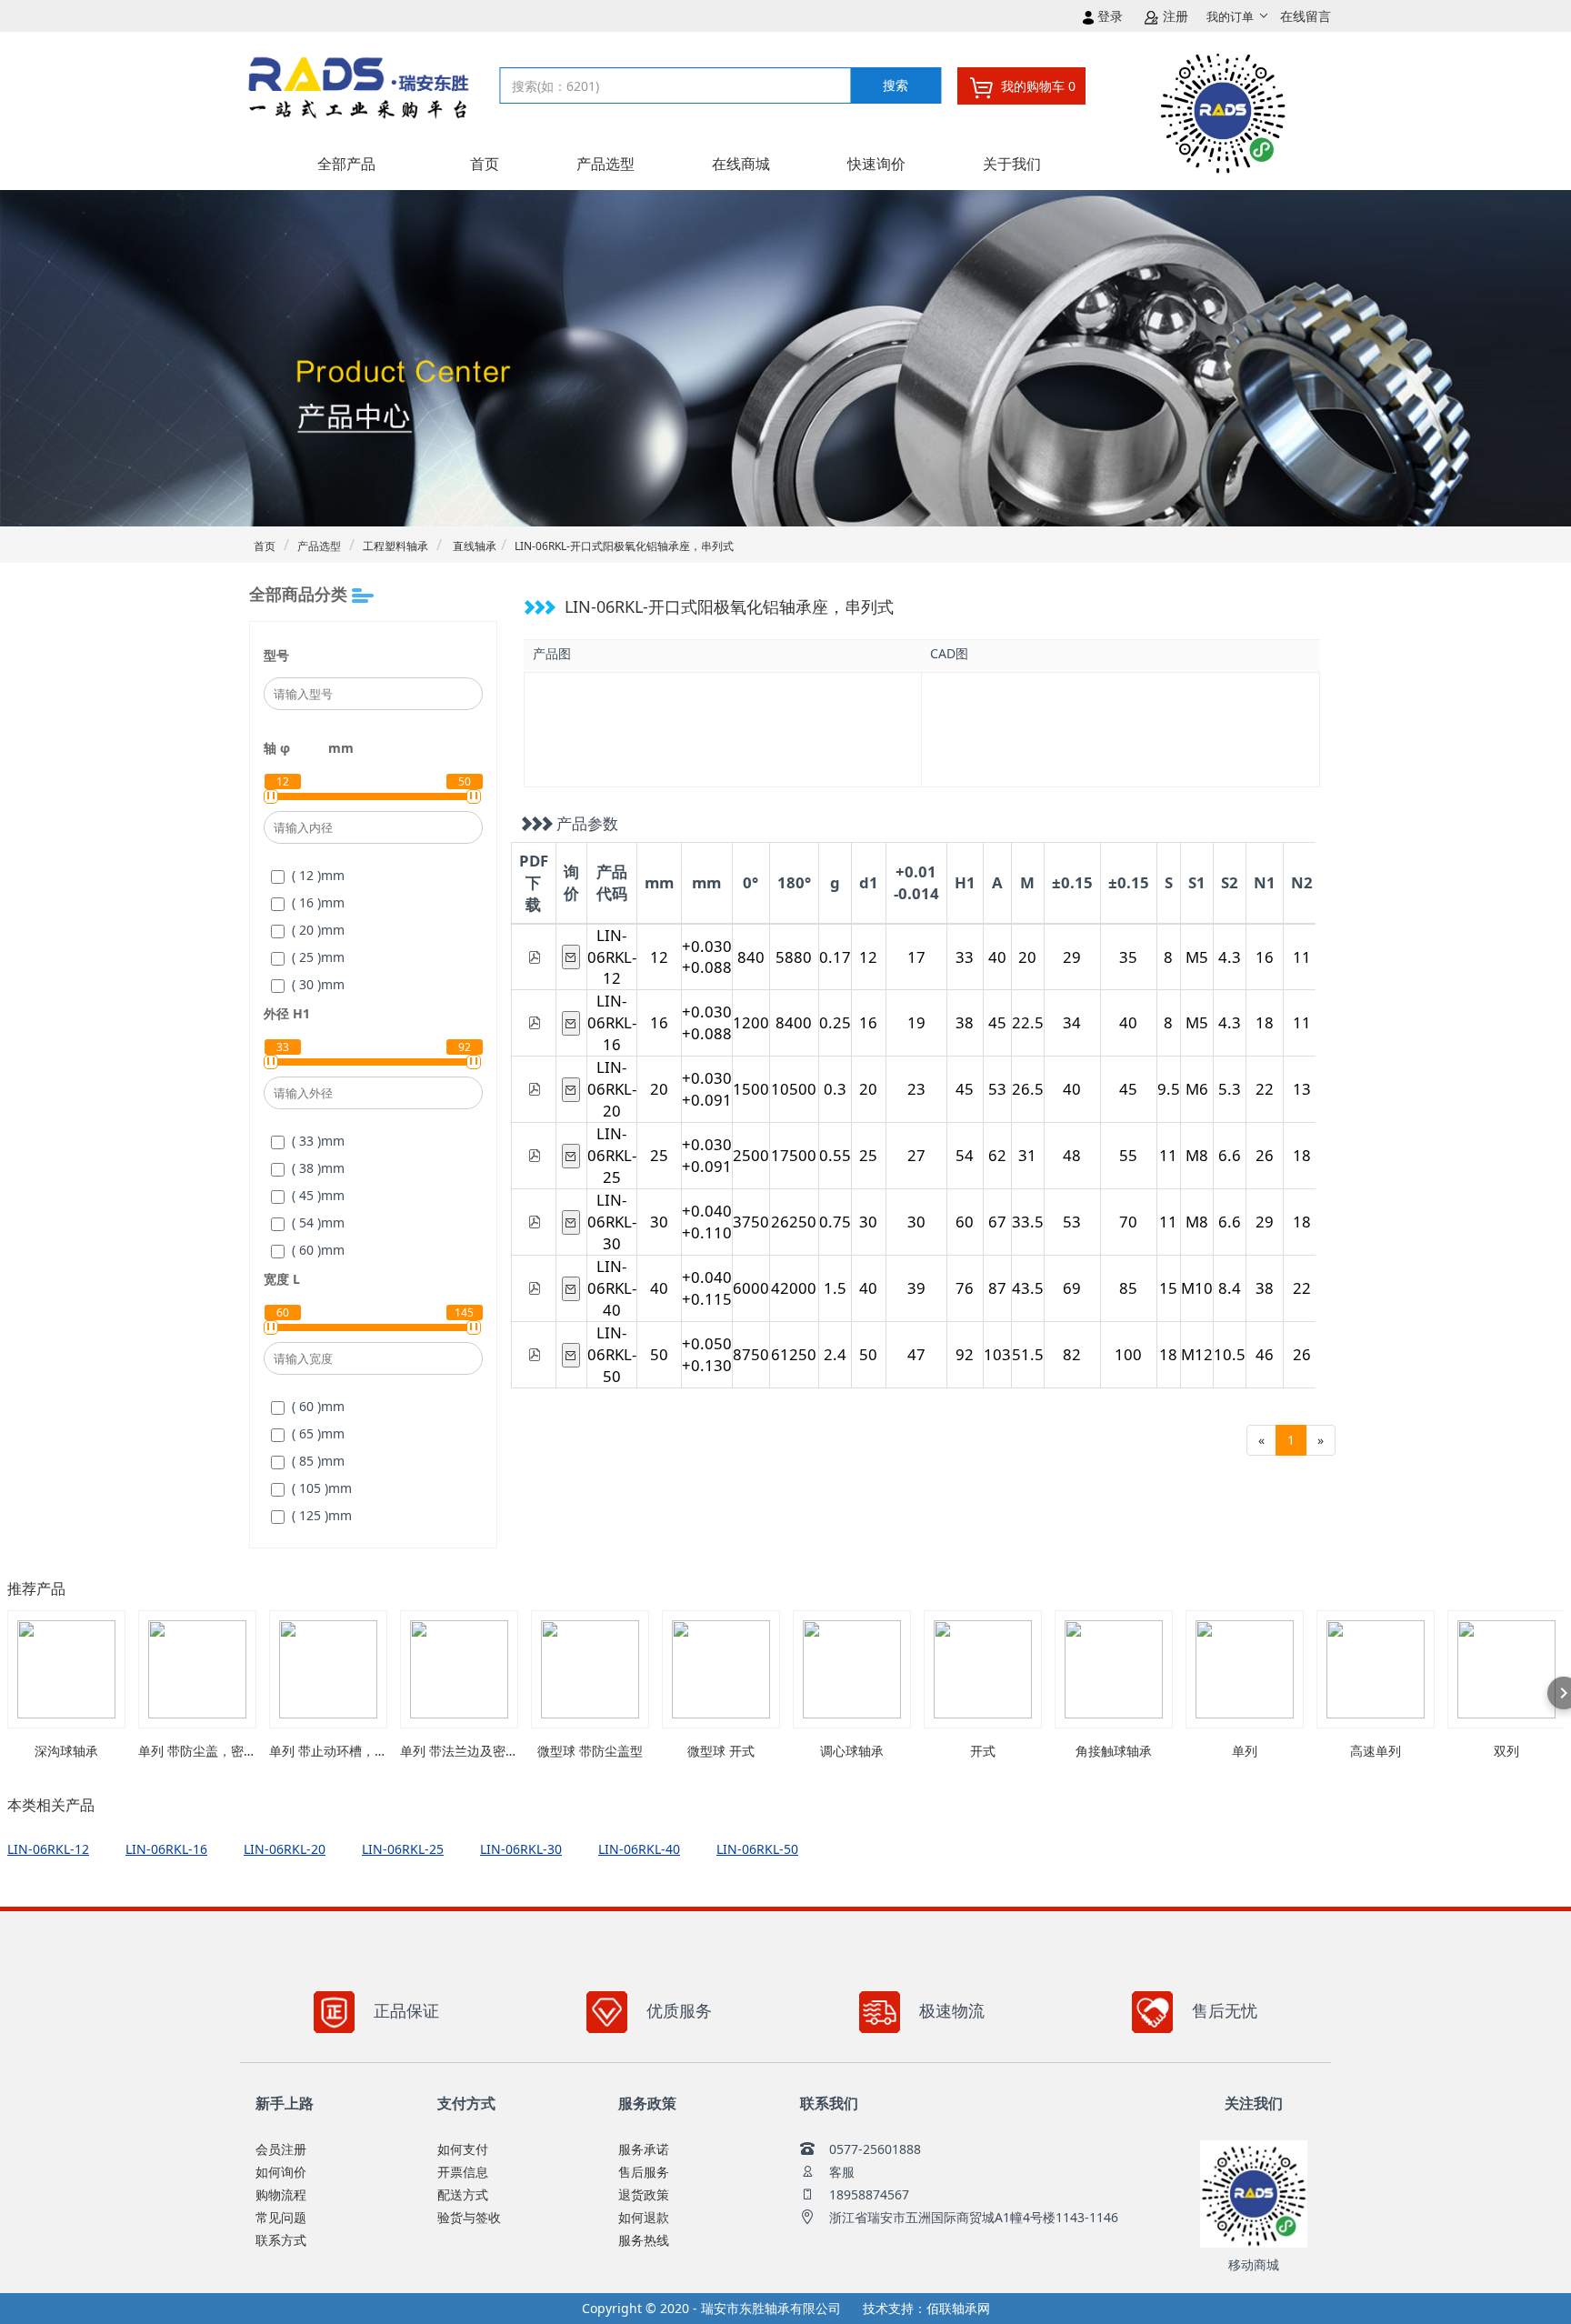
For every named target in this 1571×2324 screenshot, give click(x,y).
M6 (1197, 1089)
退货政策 (644, 2194)
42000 (794, 1288)
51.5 (1028, 1354)
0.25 (835, 1022)
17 (916, 957)
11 (1302, 957)
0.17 (835, 957)
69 (1072, 1288)
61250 (794, 1354)
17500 (794, 1155)
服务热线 (644, 2240)
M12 (1197, 1354)
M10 (1197, 1288)
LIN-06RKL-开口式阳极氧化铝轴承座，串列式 (624, 546)
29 (1072, 957)
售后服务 (644, 2172)
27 (916, 1155)
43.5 (1028, 1288)
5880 (794, 957)
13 (1302, 1089)
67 (997, 1222)
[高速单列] (1376, 1669)
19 (916, 1022)
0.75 (835, 1222)
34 (1072, 1022)
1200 (751, 1022)
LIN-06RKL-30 (612, 1222)
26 (1265, 1155)
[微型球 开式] (721, 1669)
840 (751, 957)
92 (965, 1354)
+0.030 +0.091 (707, 1089)
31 (1027, 1155)
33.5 (1028, 1222)
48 (1072, 1155)
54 (965, 1155)
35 (1128, 957)
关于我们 (1012, 164)
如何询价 (281, 2172)
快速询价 (876, 164)
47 (916, 1354)
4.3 (1230, 957)
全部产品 (346, 164)
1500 (751, 1089)
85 (1128, 1288)
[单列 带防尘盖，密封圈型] (197, 1669)
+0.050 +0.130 (707, 1354)
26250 (794, 1222)
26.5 (1028, 1089)
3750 (751, 1222)
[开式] (983, 1669)
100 (1128, 1354)
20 (1027, 957)
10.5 (1230, 1354)
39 (916, 1288)
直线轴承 (473, 546)
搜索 (896, 85)
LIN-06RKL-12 (612, 957)
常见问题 (281, 2217)
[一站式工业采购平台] (368, 97)
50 (659, 1354)
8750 (751, 1354)
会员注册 (281, 2149)
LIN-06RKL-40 (612, 1288)
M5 (1197, 957)
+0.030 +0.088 (707, 957)
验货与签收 (469, 2217)
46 (1265, 1354)
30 (659, 1222)
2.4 (835, 1354)
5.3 (1230, 1089)
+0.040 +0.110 (707, 1222)
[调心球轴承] (852, 1669)
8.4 (1230, 1288)
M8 (1197, 1155)
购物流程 (281, 2194)
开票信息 (463, 2172)
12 (659, 957)
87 (997, 1288)
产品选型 (605, 164)
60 (965, 1222)
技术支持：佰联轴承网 (926, 2308)
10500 (794, 1089)
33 (965, 957)
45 (997, 1022)
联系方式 (281, 2240)
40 (997, 957)
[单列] (1245, 1669)
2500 (751, 1155)
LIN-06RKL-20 (612, 1089)
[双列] (1506, 1669)
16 (1265, 957)
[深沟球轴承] (66, 1669)
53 (997, 1089)
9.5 (1169, 1089)
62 (997, 1155)
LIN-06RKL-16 (612, 1022)
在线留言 (1306, 16)
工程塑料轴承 (395, 546)
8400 (794, 1022)
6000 (751, 1288)
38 (965, 1022)
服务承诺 (644, 2149)
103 (997, 1354)
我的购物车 (1036, 86)
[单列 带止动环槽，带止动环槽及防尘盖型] (328, 1669)
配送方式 (463, 2194)
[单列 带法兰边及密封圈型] (459, 1669)
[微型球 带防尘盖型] (590, 1669)
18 (1265, 1022)
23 (916, 1089)
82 (1072, 1354)
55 (1128, 1155)
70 (1128, 1222)
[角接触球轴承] (1114, 1669)
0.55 (835, 1155)
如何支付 (463, 2149)
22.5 (1028, 1022)
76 (965, 1288)
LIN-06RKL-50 (612, 1354)
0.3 (835, 1089)
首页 (485, 164)
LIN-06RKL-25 (612, 1155)
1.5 (835, 1288)
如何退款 (644, 2217)
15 (1168, 1288)
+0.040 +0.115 (707, 1288)
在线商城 (741, 164)
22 (1265, 1089)
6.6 (1230, 1155)
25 (659, 1155)
